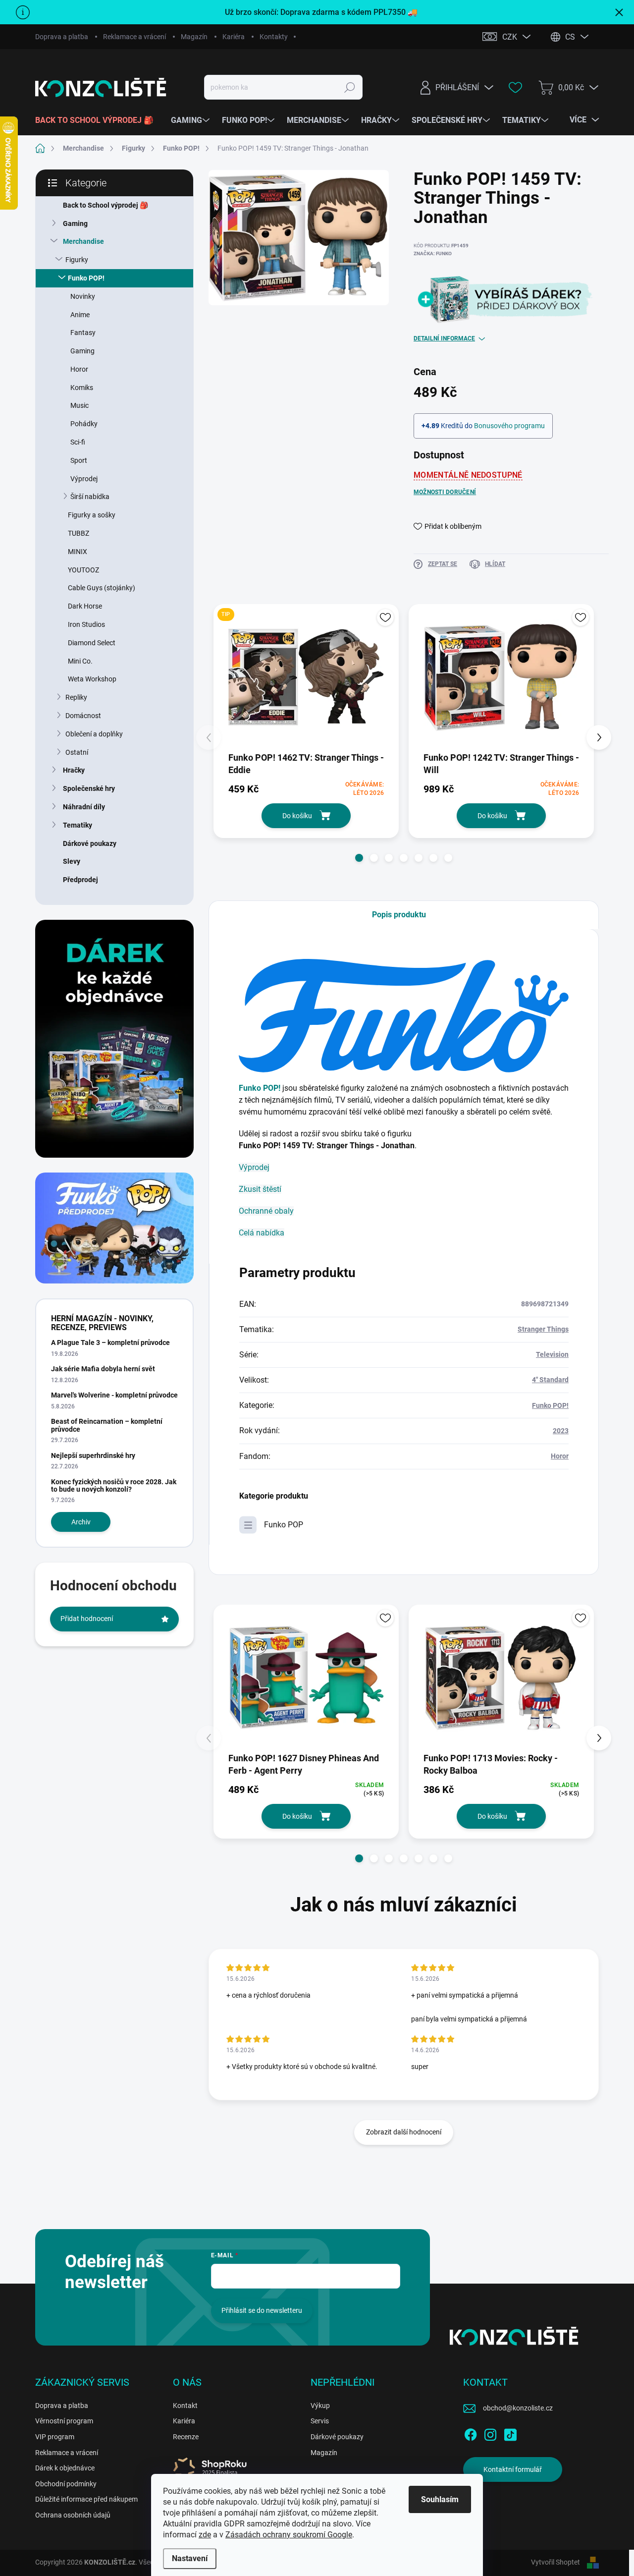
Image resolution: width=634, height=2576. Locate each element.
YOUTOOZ (83, 570)
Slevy (72, 861)
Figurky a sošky (92, 515)
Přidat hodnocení (87, 1619)
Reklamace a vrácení (134, 37)
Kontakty (274, 37)
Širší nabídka (90, 497)
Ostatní (77, 752)
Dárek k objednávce (65, 2468)
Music (79, 405)
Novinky (83, 296)
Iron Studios (86, 624)
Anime (80, 315)
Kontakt (185, 2406)
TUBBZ (79, 533)
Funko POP (284, 1525)
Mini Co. (80, 661)
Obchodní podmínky (66, 2484)
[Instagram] (490, 2433)
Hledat (350, 87)
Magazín (194, 37)
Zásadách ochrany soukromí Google (289, 2535)
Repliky (76, 697)
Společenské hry (89, 788)
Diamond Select (92, 643)
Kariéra (234, 37)
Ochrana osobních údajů (73, 2515)
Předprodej (80, 880)
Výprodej (84, 479)
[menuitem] (98, 120)
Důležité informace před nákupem (86, 2499)
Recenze (186, 2437)
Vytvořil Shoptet (555, 2562)
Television (552, 1354)
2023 (561, 1431)
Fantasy (83, 333)
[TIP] (306, 677)
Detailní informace (444, 338)
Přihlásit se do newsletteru (262, 2310)
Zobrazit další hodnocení (404, 2132)
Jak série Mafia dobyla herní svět (103, 1369)
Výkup (320, 2406)
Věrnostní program (64, 2421)
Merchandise (83, 241)
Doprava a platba (62, 37)
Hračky (74, 770)
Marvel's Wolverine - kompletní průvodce (114, 1395)
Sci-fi (78, 442)
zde (205, 2535)
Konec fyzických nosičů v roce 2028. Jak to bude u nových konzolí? (114, 1485)
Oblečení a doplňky (94, 734)
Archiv (81, 1522)
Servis (320, 2421)
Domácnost (83, 716)
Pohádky (84, 424)
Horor (79, 369)
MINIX (78, 552)
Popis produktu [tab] (399, 915)
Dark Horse (85, 606)
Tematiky (78, 825)
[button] (359, 858)
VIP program (55, 2437)
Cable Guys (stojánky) (102, 588)
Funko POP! (86, 278)
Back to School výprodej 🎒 (106, 205)
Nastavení (190, 2558)
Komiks (82, 388)
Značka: (433, 253)
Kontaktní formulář (513, 2469)
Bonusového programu (509, 426)
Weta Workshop (92, 679)
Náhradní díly (84, 807)
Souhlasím (440, 2499)
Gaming (75, 224)
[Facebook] (471, 2433)
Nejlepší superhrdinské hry (93, 1456)
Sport (79, 460)
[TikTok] (510, 2433)
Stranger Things (543, 1329)
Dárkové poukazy (90, 843)
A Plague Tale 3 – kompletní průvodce (110, 1343)
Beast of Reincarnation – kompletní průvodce (107, 1425)
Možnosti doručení (445, 492)
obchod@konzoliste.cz (518, 2408)
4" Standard (550, 1380)
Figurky (77, 260)
